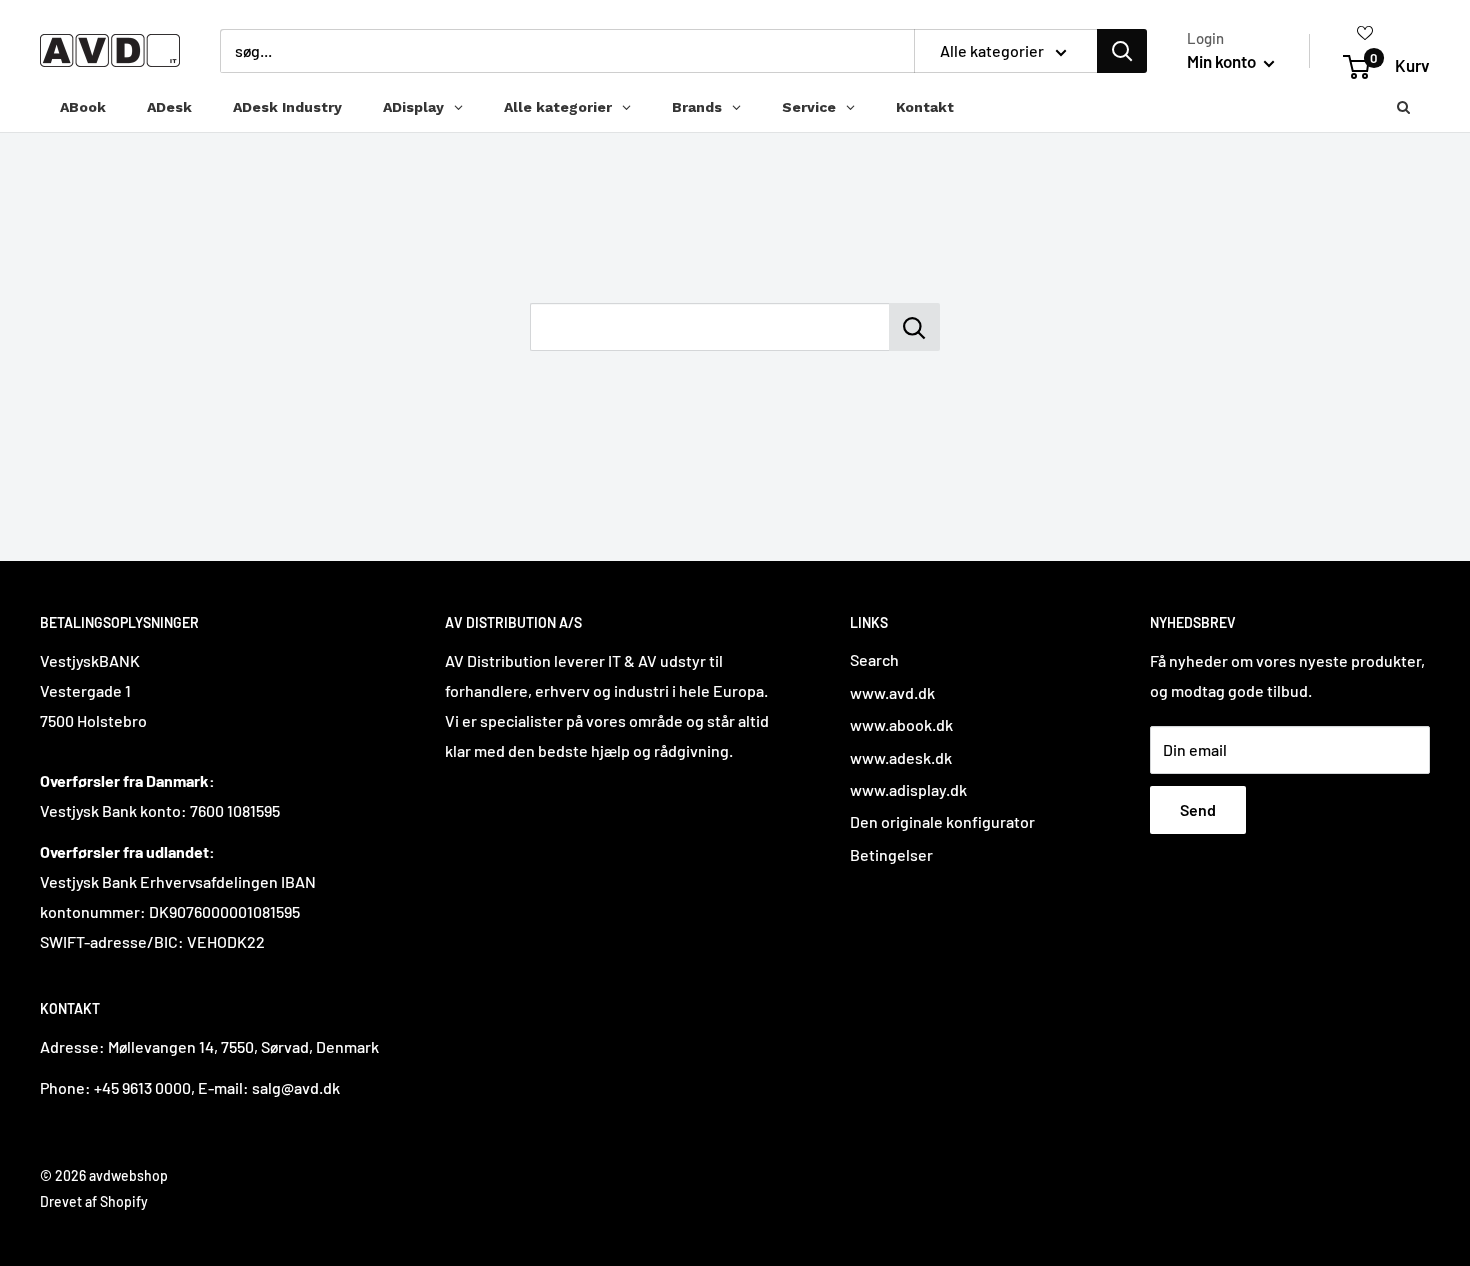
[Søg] (1122, 51)
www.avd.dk (892, 692)
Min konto (1223, 61)
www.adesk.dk (901, 757)
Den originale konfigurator (942, 821)
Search (874, 659)
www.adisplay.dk (908, 789)
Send (1198, 809)
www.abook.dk (901, 724)
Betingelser (891, 854)
